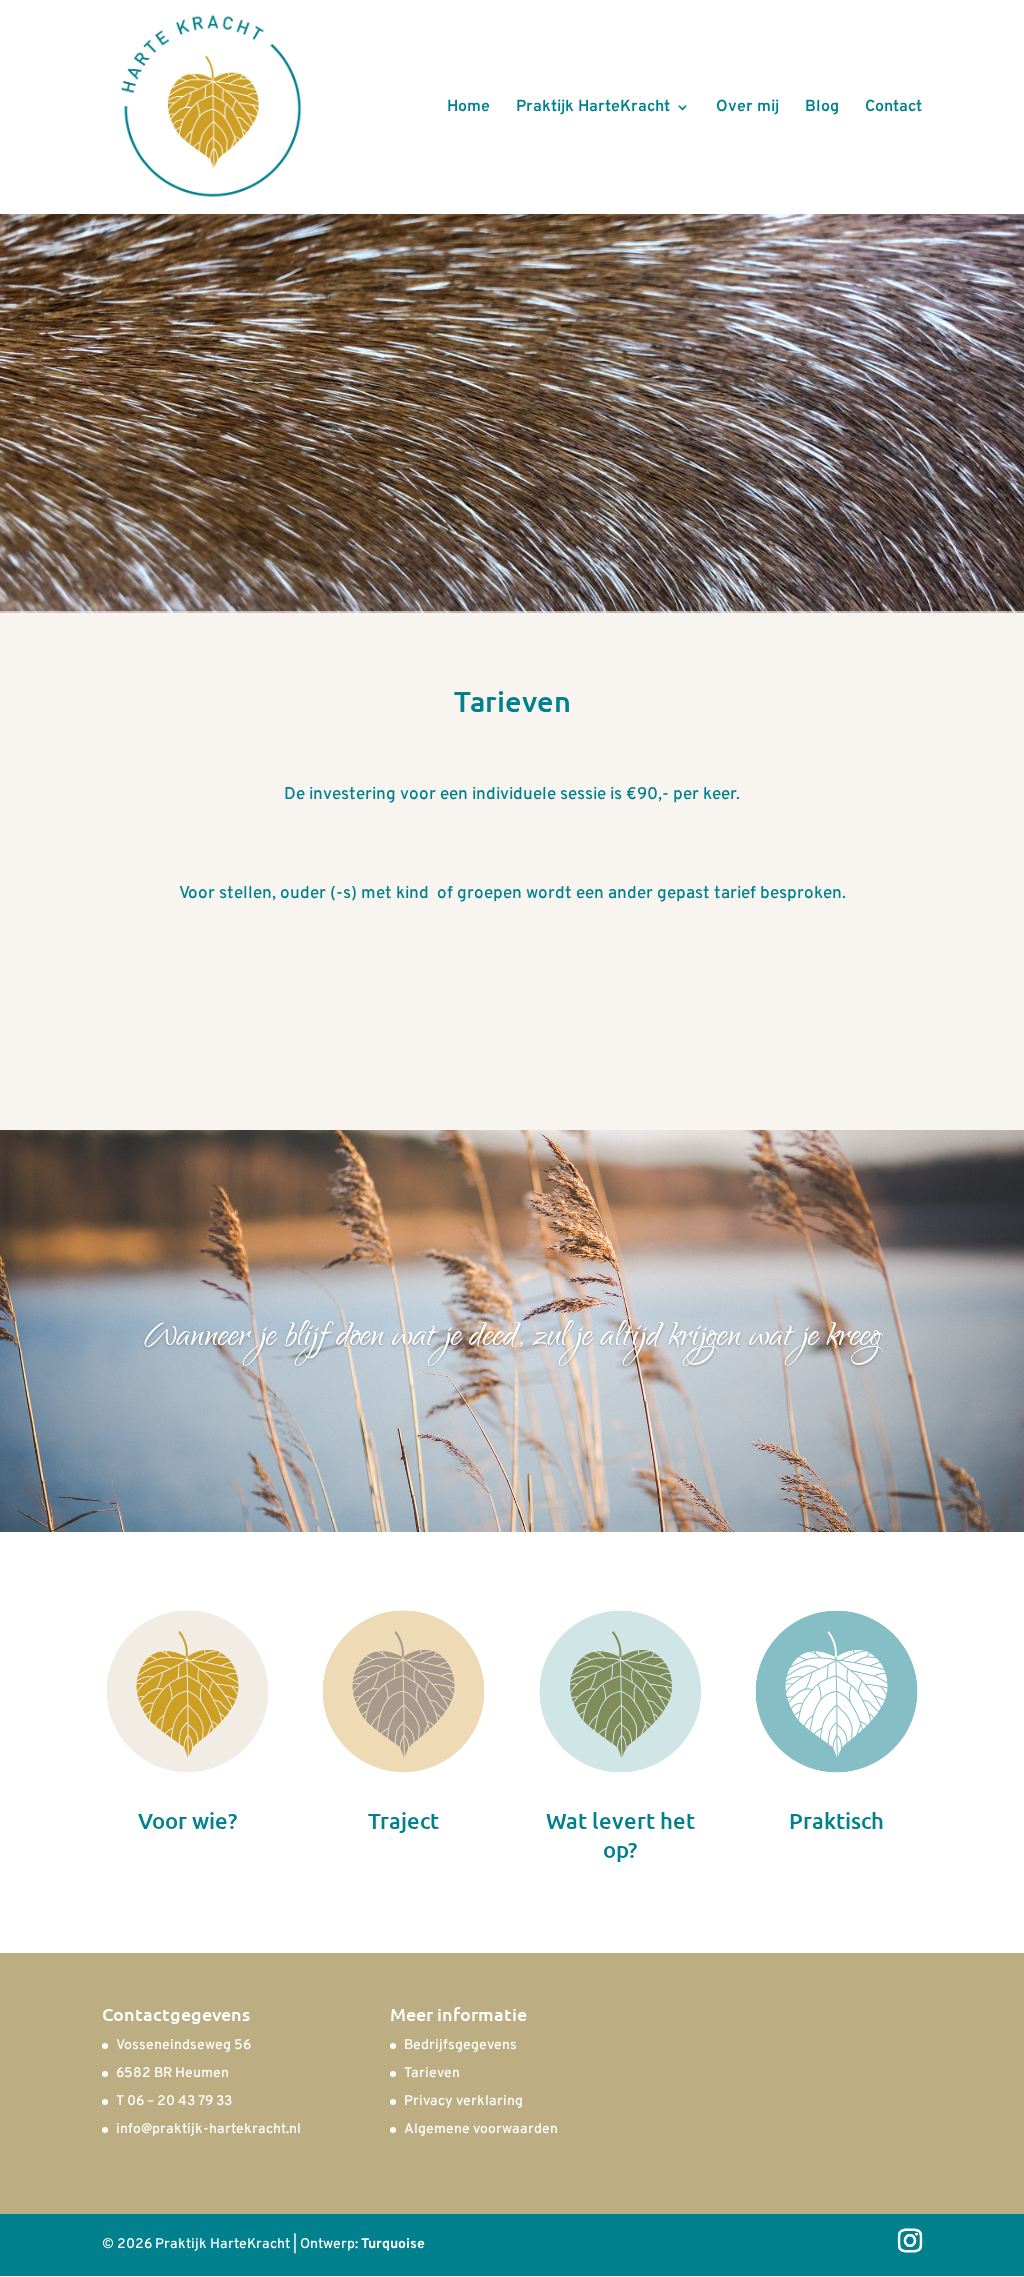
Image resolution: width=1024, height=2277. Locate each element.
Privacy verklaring (463, 2101)
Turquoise (393, 2244)
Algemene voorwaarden (481, 2129)
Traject (403, 1820)
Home (468, 108)
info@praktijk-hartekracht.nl (208, 2129)
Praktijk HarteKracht (593, 108)
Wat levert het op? (620, 1835)
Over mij (747, 108)
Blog (822, 108)
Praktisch (836, 1820)
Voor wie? (187, 1820)
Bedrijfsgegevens (460, 2045)
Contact (893, 108)
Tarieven (432, 2073)
